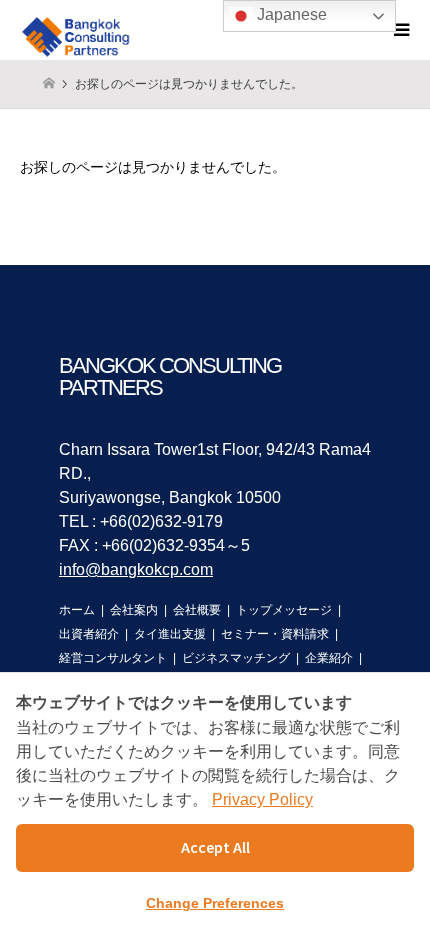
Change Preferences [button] (215, 903)
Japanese (290, 14)
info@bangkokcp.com (136, 569)
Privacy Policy (262, 799)
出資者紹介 (89, 634)
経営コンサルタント (113, 658)
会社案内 (134, 610)
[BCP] (79, 30)
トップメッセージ (284, 610)
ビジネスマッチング (236, 658)
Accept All (215, 847)
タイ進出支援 (170, 634)
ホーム (77, 610)
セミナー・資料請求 (275, 634)
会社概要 (197, 610)
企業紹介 (329, 658)
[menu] (400, 30)
